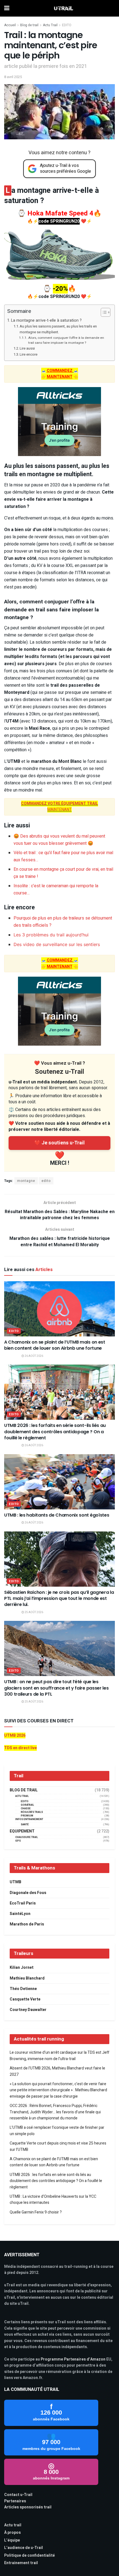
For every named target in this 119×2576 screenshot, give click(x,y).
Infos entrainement (29, 1819)
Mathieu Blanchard (27, 1978)
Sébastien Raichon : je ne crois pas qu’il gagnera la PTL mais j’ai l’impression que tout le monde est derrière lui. (59, 1599)
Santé (25, 1825)
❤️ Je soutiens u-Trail (59, 1143)
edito (46, 1181)
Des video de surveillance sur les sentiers (57, 944)
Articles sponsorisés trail (28, 2507)
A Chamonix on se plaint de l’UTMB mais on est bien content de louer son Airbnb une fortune (55, 1345)
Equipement (22, 1831)
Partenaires (15, 2501)
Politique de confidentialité (29, 2555)
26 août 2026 (34, 1356)
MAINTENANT (59, 807)
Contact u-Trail (18, 2495)
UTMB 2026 (15, 1735)
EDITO (67, 25)
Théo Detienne (23, 1989)
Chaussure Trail (27, 1837)
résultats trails (32, 1812)
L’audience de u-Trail (24, 2548)
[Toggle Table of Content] (103, 312)
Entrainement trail (21, 2563)
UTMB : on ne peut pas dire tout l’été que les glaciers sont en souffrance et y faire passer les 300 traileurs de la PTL (56, 1688)
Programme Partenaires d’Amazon (73, 2359)
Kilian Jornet (22, 1968)
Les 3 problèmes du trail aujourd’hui (51, 935)
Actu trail (13, 2525)
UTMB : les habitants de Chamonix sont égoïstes (57, 1515)
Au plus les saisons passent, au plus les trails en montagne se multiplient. (58, 329)
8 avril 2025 (13, 77)
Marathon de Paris (27, 1924)
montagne (26, 1181)
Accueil (10, 25)
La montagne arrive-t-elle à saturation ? (46, 320)
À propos (12, 2533)
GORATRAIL (27, 1805)
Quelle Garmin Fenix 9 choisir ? (36, 2212)
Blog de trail (29, 25)
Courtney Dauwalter (28, 2010)
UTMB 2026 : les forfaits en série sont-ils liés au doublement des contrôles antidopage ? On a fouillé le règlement (55, 1432)
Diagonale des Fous (28, 1893)
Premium (27, 1816)
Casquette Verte (25, 1999)
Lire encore (29, 354)
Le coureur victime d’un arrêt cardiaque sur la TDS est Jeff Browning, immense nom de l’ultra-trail (59, 2056)
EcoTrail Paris (23, 1903)
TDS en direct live (20, 1748)
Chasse (26, 1809)
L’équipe (12, 2540)
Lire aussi (27, 348)
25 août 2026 (34, 1612)
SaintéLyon (20, 1914)
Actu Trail (50, 25)
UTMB (15, 1882)
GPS (18, 1841)
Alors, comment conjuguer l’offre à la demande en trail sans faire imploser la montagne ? (66, 340)
